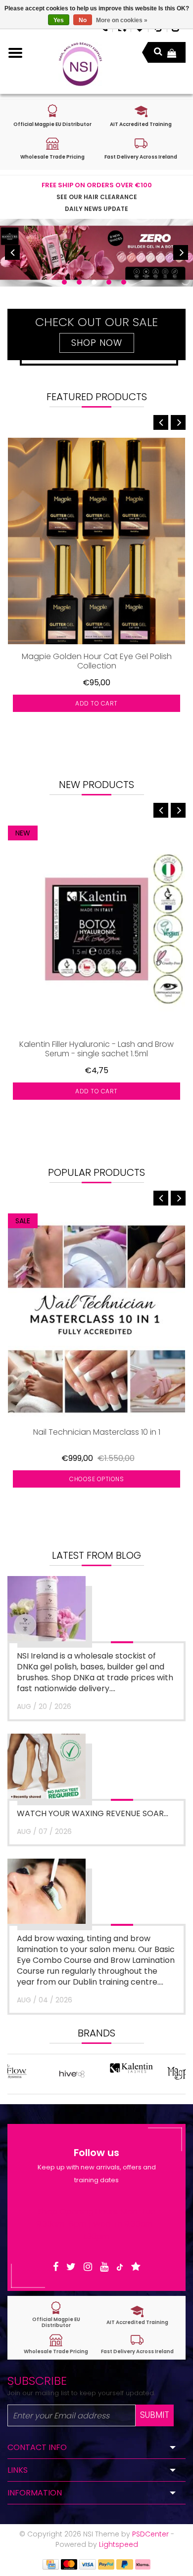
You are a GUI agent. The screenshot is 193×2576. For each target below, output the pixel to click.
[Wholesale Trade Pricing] (56, 2344)
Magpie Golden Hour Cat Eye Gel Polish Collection (97, 661)
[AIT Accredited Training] (137, 2315)
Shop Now (97, 343)
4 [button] (109, 282)
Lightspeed (119, 2544)
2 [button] (79, 282)
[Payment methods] (51, 2564)
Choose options (96, 1479)
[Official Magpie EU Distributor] (56, 2315)
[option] (96, 253)
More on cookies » (122, 20)
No (83, 20)
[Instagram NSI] (88, 2267)
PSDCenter (150, 2534)
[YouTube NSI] (104, 2267)
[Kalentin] (96, 2074)
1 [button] (64, 282)
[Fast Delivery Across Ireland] (137, 2344)
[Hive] (37, 2074)
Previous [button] (12, 252)
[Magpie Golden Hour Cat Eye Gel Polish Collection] (96, 541)
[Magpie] (156, 2074)
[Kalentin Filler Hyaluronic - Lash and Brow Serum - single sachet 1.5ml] (96, 929)
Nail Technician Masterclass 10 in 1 (97, 1433)
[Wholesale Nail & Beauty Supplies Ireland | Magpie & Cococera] (80, 64)
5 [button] (124, 282)
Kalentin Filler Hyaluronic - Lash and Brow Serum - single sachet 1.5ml (96, 1049)
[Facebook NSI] (56, 2267)
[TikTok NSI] (120, 2267)
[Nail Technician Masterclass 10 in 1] (96, 1317)
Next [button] (181, 252)
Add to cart (96, 703)
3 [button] (94, 282)
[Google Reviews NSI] (136, 2267)
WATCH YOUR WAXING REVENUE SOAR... (93, 1813)
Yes (59, 20)
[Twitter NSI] (71, 2267)
